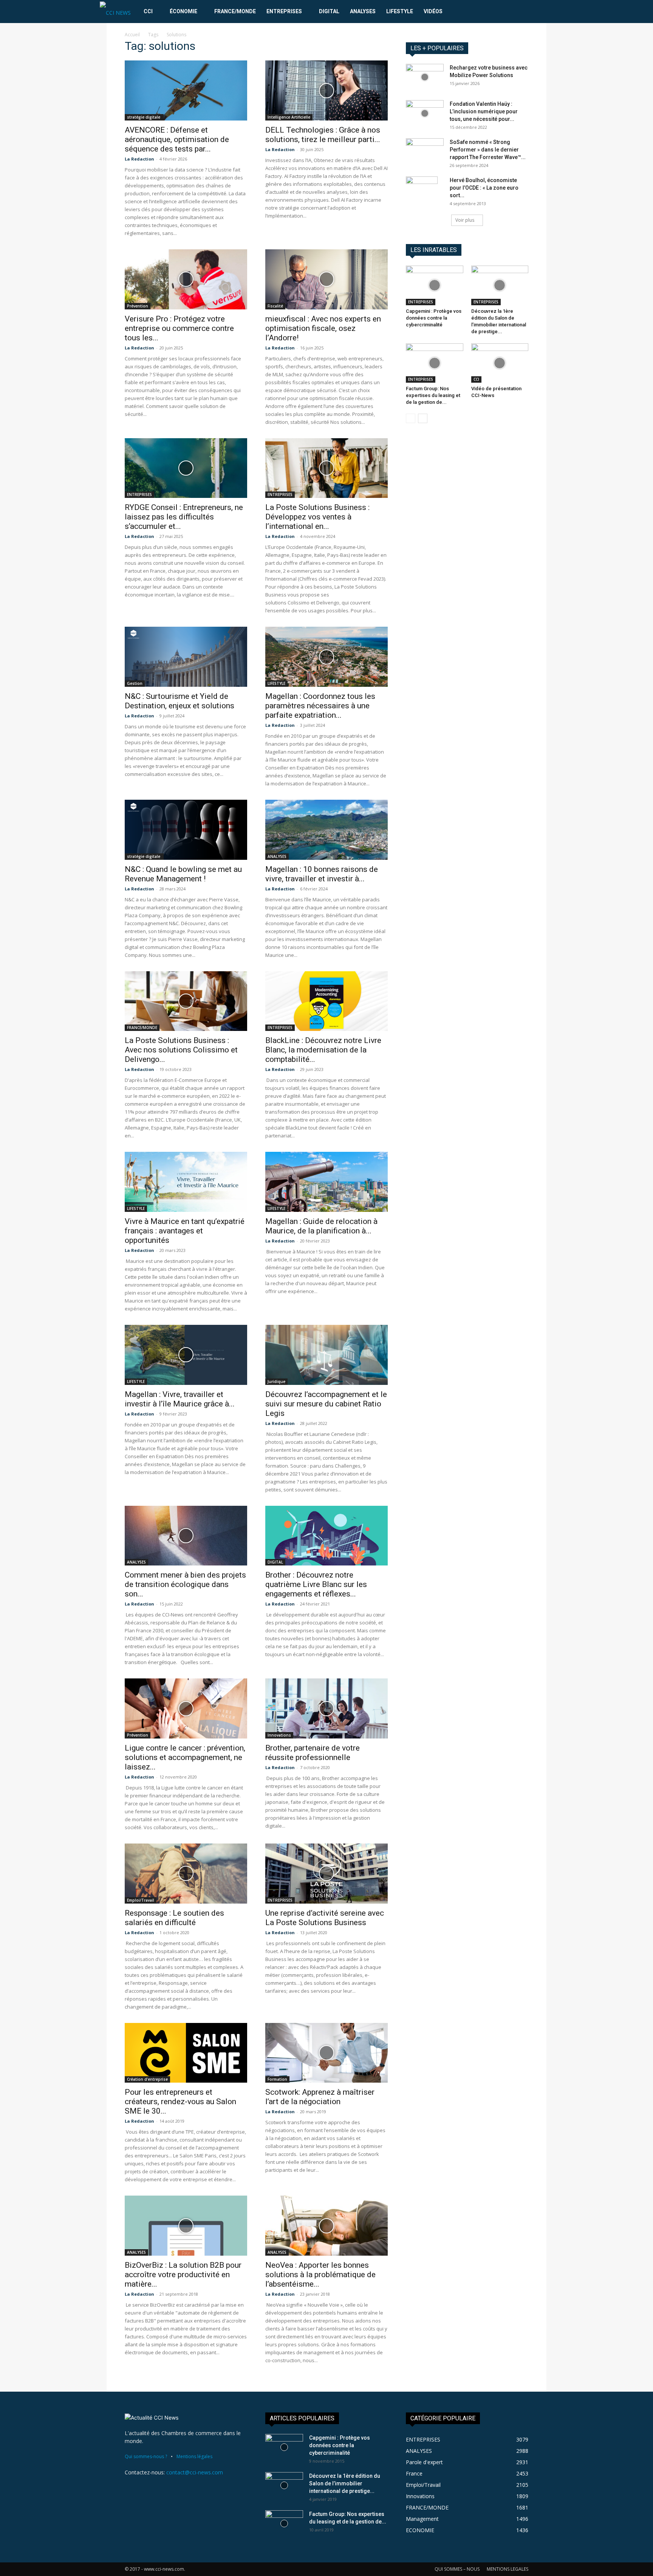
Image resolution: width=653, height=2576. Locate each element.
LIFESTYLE (400, 11)
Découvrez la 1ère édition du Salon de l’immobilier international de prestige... (345, 2483)
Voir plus (465, 220)
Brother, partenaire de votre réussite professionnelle (313, 1753)
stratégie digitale (144, 117)
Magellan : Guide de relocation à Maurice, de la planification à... (321, 1226)
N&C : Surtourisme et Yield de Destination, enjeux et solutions (179, 701)
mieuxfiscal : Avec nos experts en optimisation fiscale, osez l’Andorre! (323, 328)
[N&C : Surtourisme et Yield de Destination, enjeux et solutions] (186, 657)
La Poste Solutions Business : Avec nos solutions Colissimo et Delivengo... (181, 1050)
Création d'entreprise (147, 2079)
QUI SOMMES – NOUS (457, 2569)
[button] (544, 12)
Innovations (279, 1735)
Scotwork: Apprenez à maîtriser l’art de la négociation (320, 2097)
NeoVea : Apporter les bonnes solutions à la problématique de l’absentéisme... (320, 2275)
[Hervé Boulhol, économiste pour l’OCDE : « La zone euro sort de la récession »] (422, 190)
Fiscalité (275, 306)
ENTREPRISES (284, 11)
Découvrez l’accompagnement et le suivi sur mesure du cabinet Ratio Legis (326, 1404)
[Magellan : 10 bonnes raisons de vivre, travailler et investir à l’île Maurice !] (326, 830)
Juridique (276, 1381)
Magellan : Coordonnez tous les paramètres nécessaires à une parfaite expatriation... (320, 706)
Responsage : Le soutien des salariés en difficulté (174, 1918)
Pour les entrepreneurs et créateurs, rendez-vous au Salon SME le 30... (180, 2102)
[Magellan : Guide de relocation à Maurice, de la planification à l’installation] (326, 1182)
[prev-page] (411, 418)
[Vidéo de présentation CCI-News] (500, 363)
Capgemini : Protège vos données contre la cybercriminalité (434, 318)
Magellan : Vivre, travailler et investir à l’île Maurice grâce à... (180, 1399)
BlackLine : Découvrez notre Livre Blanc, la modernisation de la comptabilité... (323, 1050)
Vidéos (433, 11)
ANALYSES (363, 11)
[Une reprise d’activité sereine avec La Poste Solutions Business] (326, 1874)
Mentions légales (194, 2456)
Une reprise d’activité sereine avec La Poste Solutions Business (325, 1918)
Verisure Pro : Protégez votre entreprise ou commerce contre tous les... (179, 328)
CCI (148, 11)
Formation (277, 2079)
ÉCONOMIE (183, 11)
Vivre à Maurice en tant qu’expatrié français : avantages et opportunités (185, 1231)
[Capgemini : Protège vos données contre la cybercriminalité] (435, 285)
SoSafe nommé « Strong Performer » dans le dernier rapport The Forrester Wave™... (488, 150)
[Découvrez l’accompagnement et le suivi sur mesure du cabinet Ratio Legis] (326, 1355)
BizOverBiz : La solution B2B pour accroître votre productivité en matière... (183, 2275)
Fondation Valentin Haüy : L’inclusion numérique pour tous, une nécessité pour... (484, 111)
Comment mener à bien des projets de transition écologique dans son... (185, 1584)
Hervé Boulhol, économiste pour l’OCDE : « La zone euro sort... (484, 188)
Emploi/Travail (141, 1900)
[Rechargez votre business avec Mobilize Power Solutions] (425, 77)
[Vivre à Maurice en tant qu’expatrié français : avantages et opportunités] (186, 1182)
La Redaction (139, 159)
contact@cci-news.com (195, 2472)
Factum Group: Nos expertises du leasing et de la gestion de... (433, 395)
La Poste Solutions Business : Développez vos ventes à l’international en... (317, 517)
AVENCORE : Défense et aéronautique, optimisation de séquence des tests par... (177, 139)
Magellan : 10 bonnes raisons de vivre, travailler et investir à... (322, 874)
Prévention (138, 306)
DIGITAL (329, 11)
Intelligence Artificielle (289, 117)
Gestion (135, 683)
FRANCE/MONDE (235, 11)
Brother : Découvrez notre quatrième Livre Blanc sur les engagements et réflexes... (316, 1584)
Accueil (132, 35)
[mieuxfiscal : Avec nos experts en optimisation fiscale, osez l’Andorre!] (326, 279)
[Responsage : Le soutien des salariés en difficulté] (186, 1874)
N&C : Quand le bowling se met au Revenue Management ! (183, 874)
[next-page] (423, 418)
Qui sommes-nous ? (146, 2456)
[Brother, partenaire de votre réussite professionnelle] (326, 1708)
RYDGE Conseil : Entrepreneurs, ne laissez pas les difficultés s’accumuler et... (184, 517)
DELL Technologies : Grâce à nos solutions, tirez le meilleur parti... (323, 135)
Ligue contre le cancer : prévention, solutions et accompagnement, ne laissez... (185, 1757)
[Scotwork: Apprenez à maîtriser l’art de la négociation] (326, 2053)
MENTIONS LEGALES (508, 2569)
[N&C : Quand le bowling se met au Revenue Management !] (186, 830)
